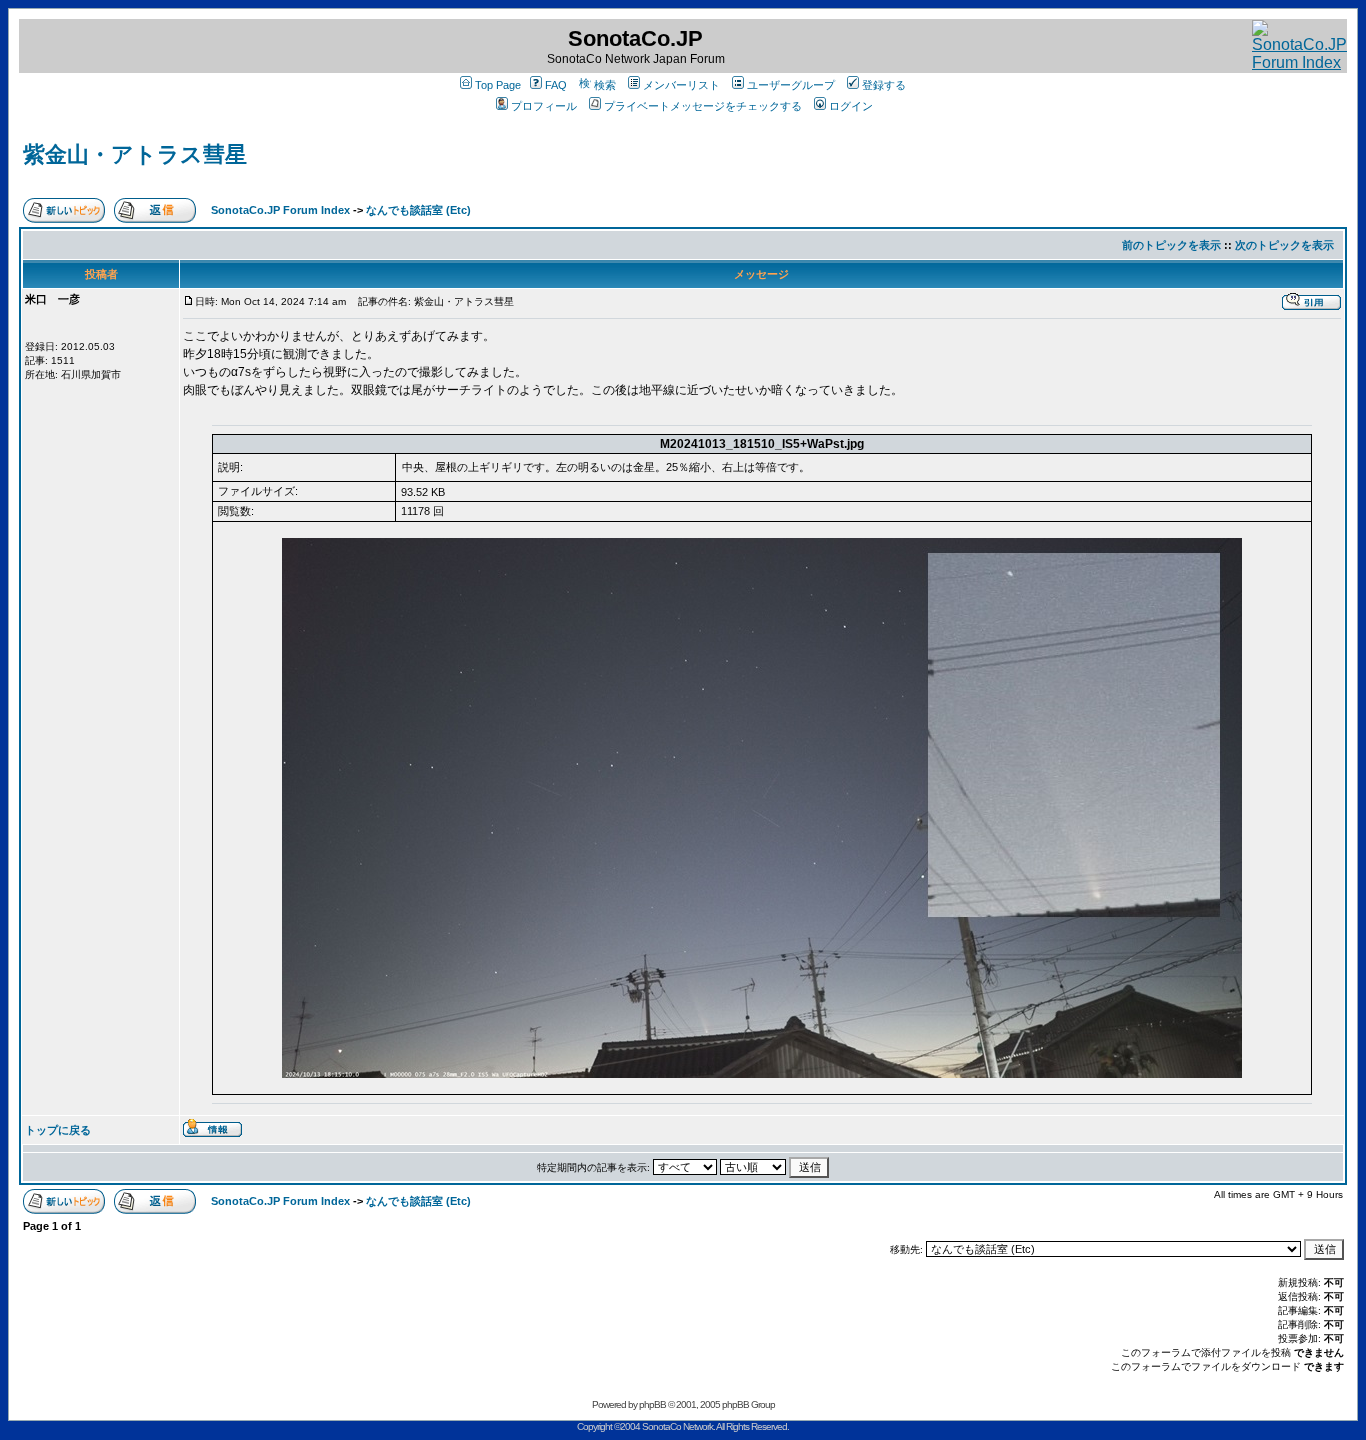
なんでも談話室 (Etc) (418, 210)
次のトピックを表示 (1284, 245)
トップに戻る (58, 1130)
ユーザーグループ (791, 85)
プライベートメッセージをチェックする (703, 106)
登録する (884, 85)
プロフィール (544, 106)
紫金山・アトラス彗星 (135, 154)
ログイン (851, 106)
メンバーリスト (681, 85)
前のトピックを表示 (1171, 245)
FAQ (556, 85)
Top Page (498, 85)
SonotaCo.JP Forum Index (280, 210)
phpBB (652, 1404)
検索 (605, 85)
